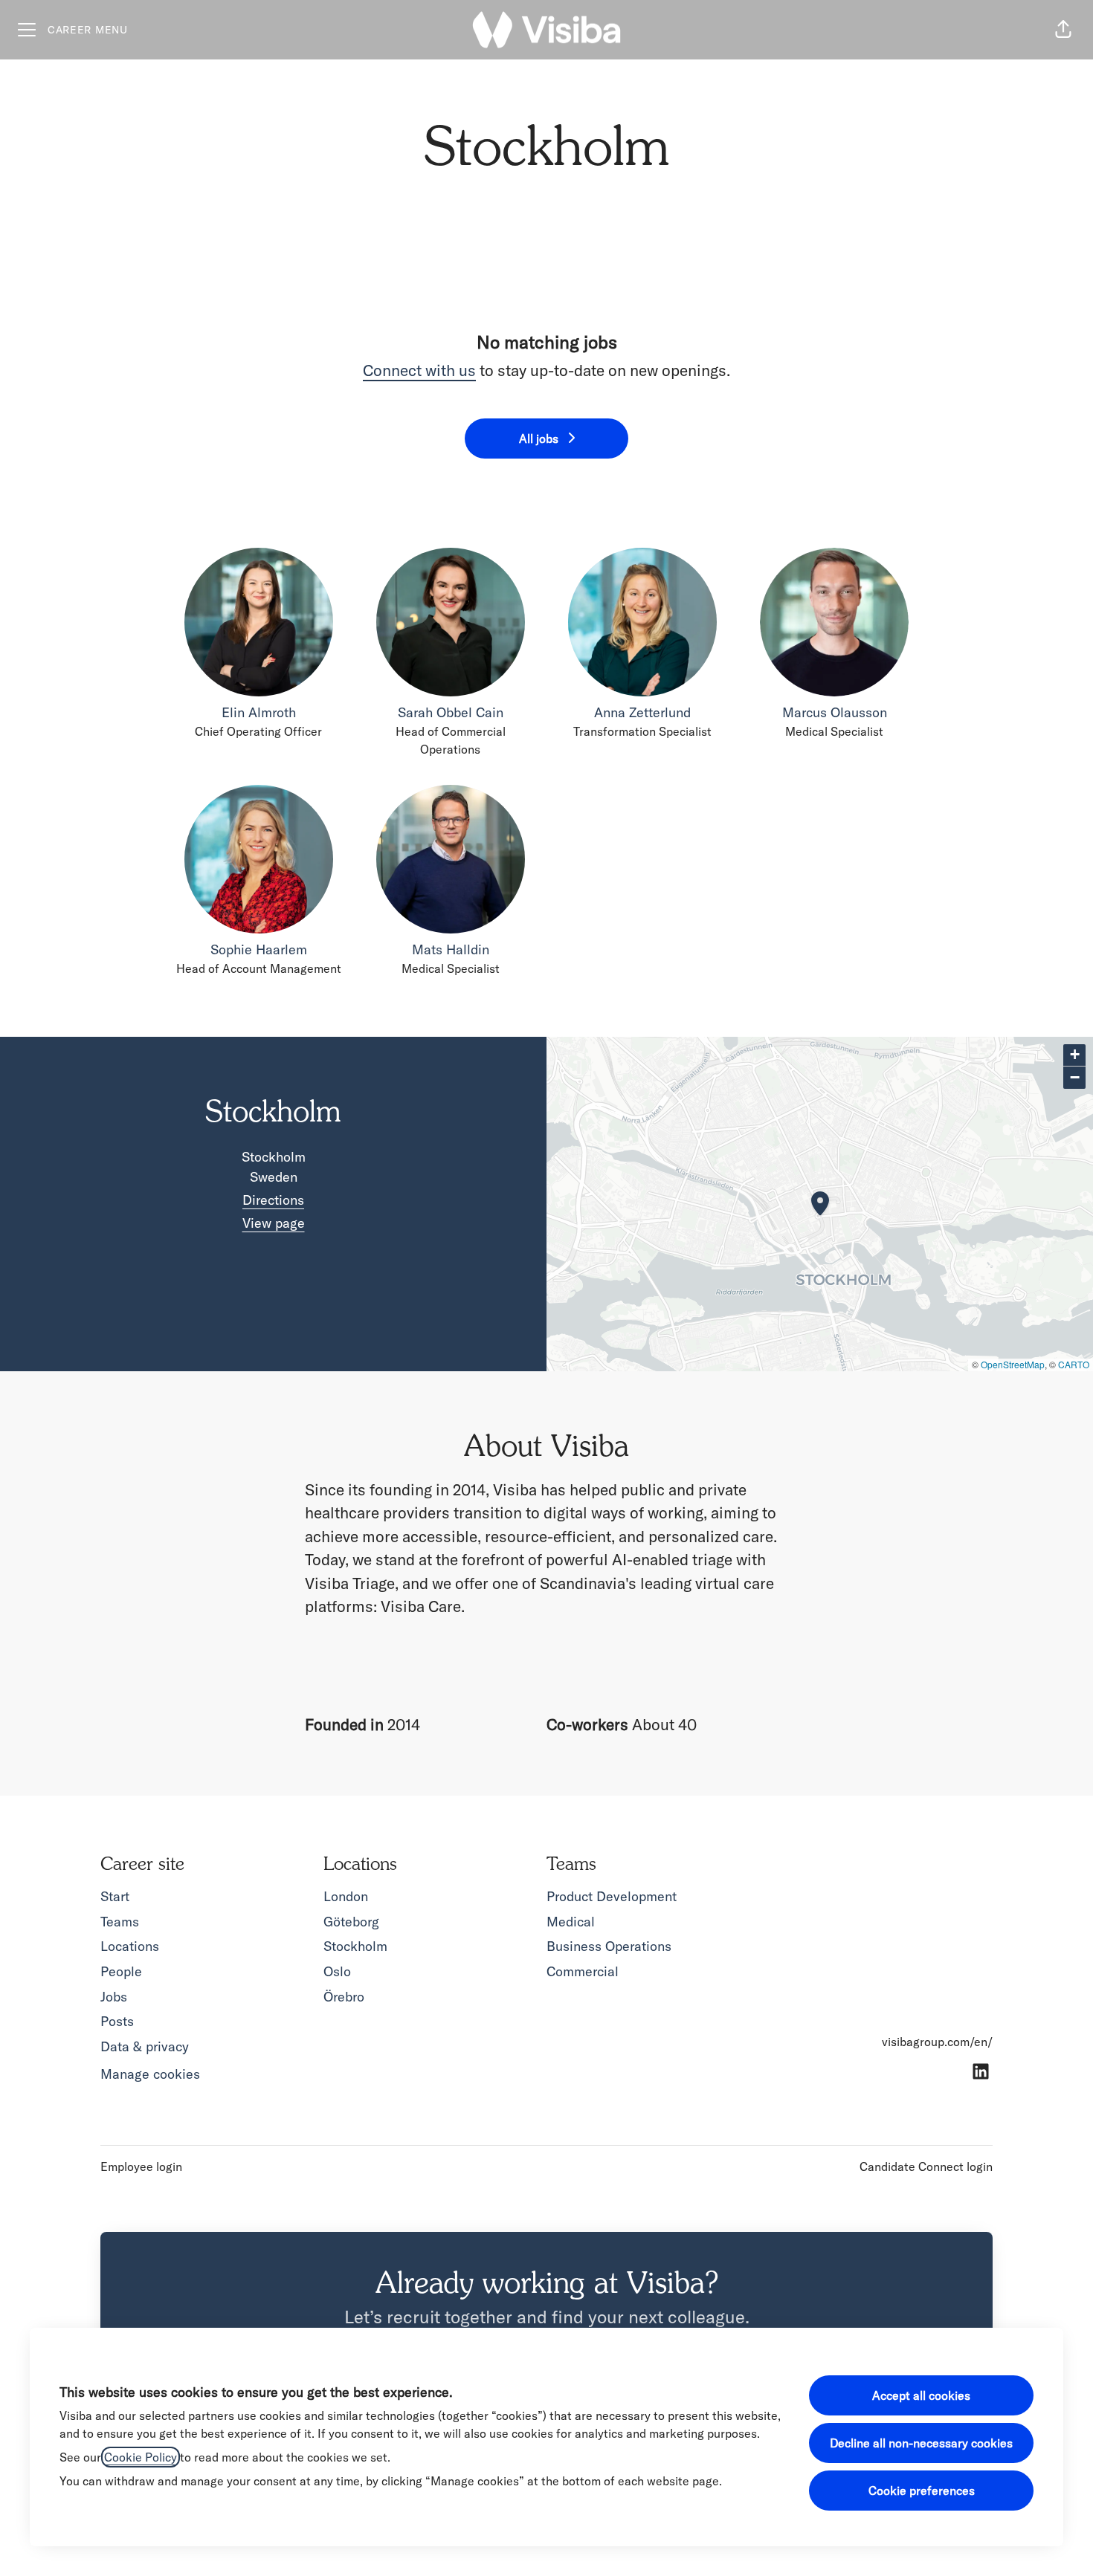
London (346, 1896)
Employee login (141, 2166)
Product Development (612, 1896)
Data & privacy (145, 2046)
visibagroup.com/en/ (937, 2042)
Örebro (344, 1997)
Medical (571, 1922)
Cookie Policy (141, 2457)
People (121, 1971)
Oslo (337, 1971)
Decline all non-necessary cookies (921, 2443)
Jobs (114, 1997)
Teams (120, 1922)
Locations (130, 1946)
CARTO (1074, 1364)
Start (115, 1896)
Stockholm (355, 1946)
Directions (273, 1200)
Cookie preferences (922, 2491)
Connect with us (419, 370)
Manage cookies (150, 2074)
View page (274, 1223)
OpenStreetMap (1013, 1364)
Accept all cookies (921, 2395)
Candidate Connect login (926, 2166)
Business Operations (609, 1946)
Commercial (583, 1971)
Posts (117, 2021)
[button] (1063, 30)
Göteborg (351, 1922)
